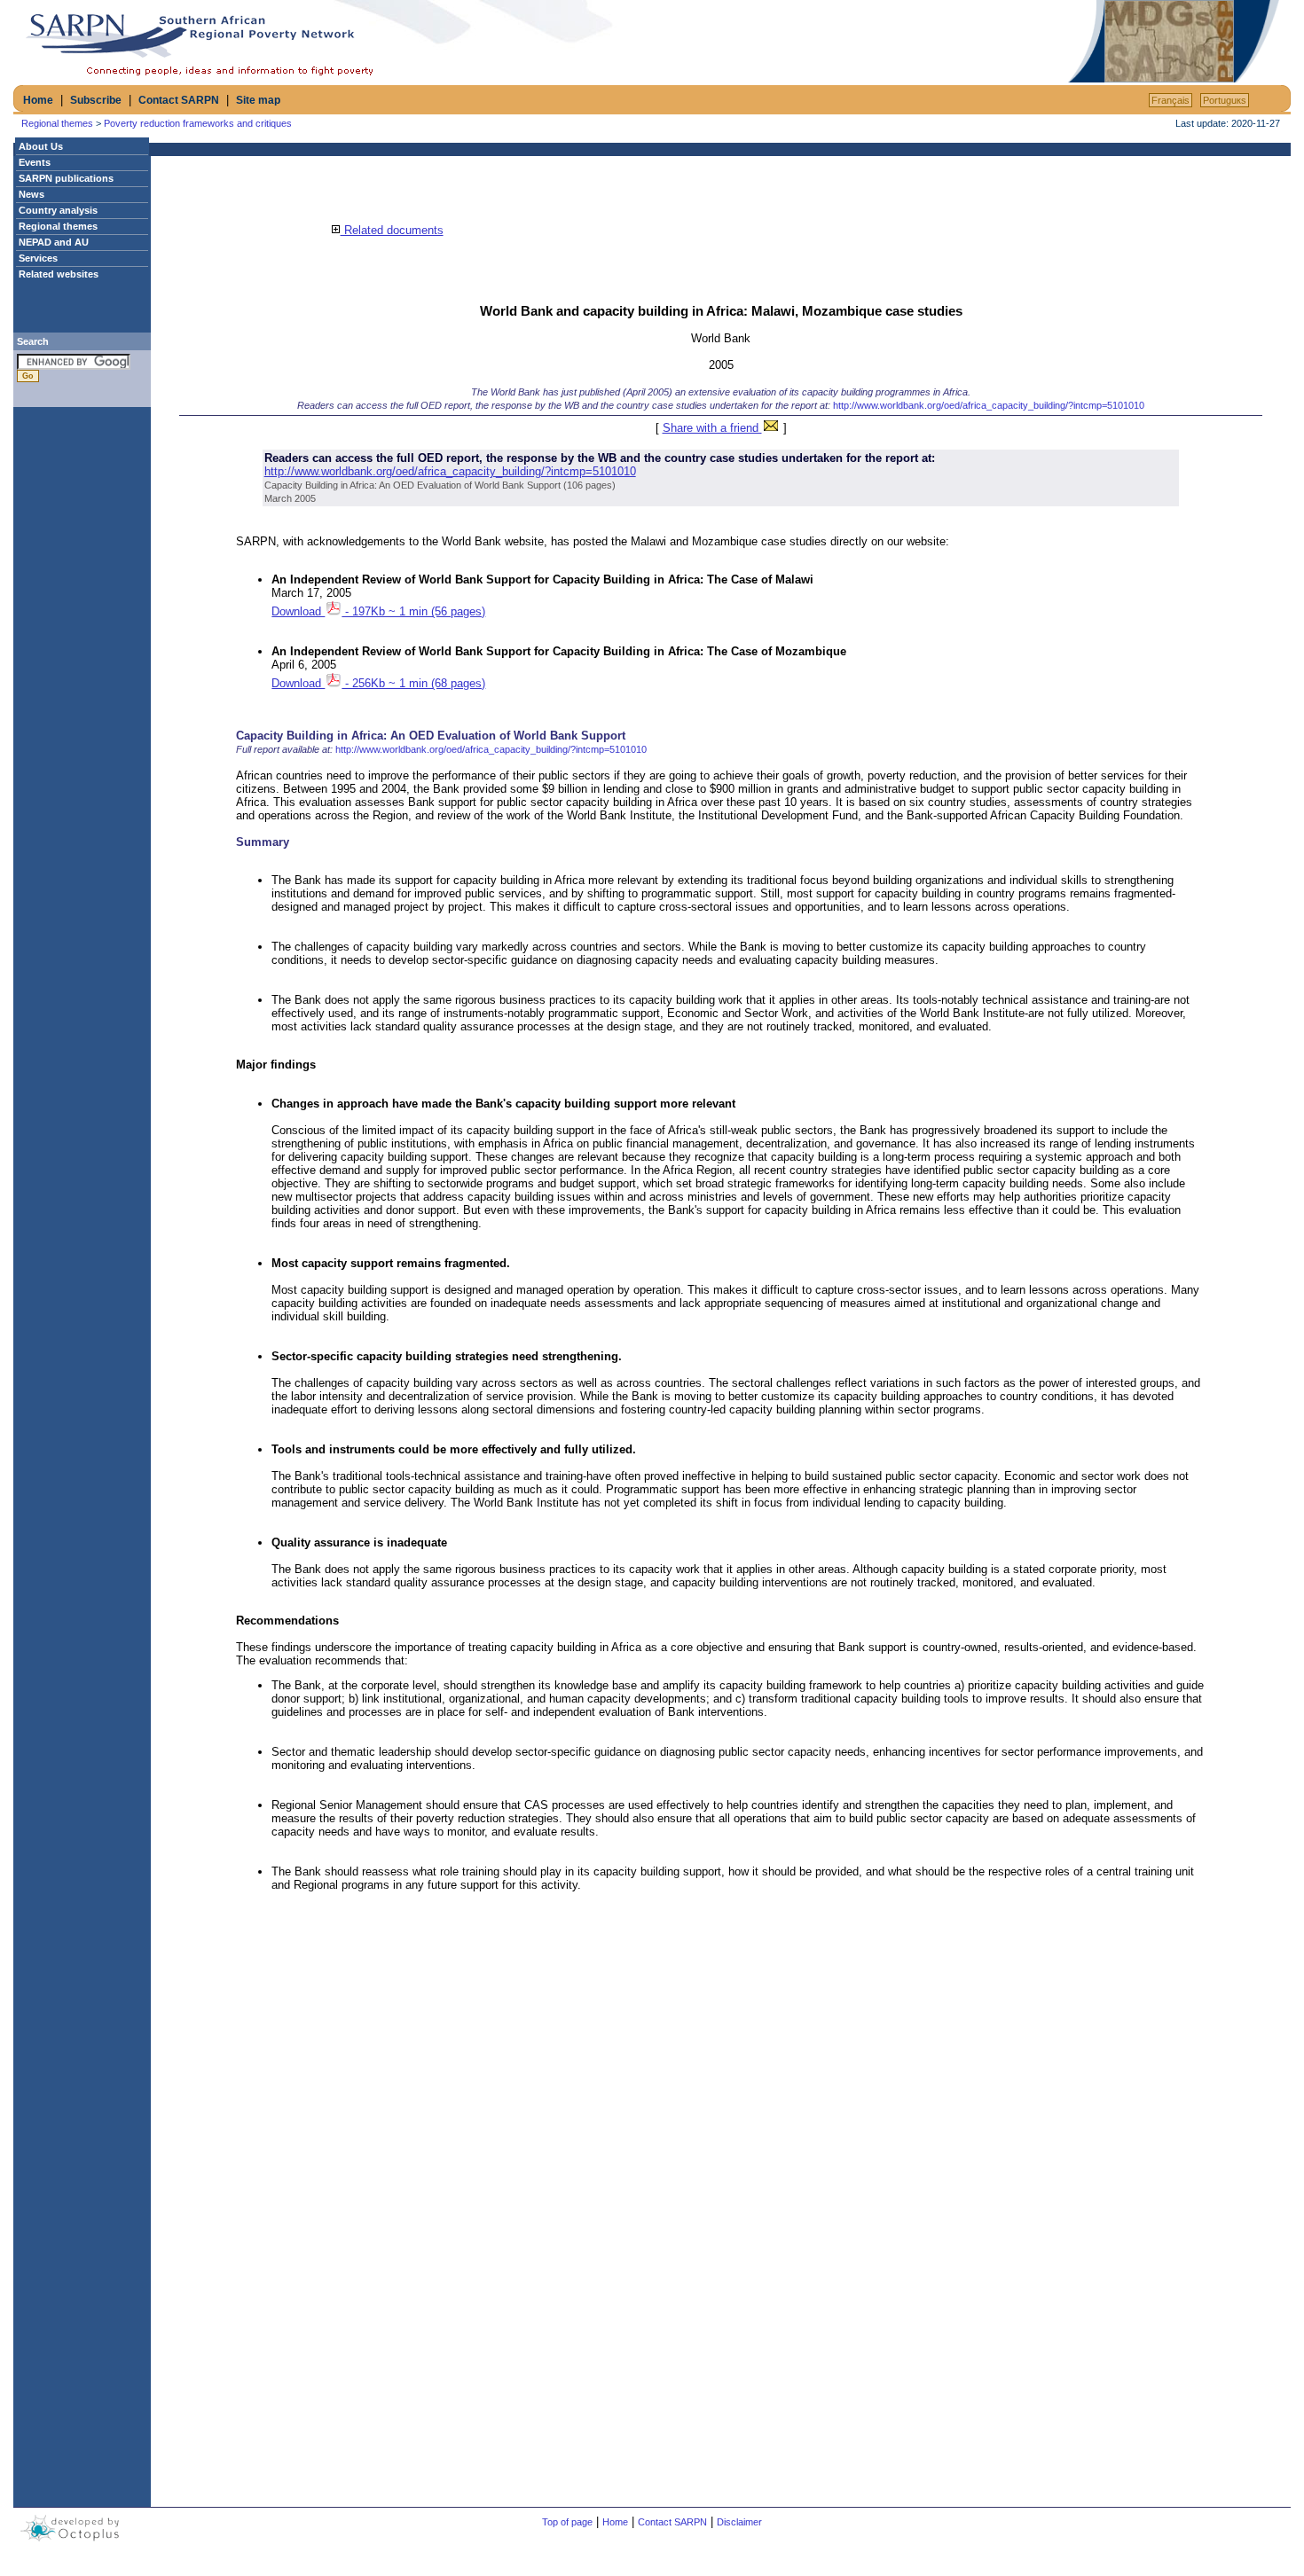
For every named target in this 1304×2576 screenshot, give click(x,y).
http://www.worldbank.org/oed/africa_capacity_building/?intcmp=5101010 (989, 405)
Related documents (392, 230)
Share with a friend (712, 428)
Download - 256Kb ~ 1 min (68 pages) (378, 683)
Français (1170, 100)
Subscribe (96, 100)
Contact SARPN (179, 100)
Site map (258, 100)
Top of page (567, 2522)
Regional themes (57, 123)
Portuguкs (1225, 100)
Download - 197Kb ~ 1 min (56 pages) (378, 611)
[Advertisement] (857, 42)
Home (38, 100)
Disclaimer (739, 2522)
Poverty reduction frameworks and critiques (198, 123)
